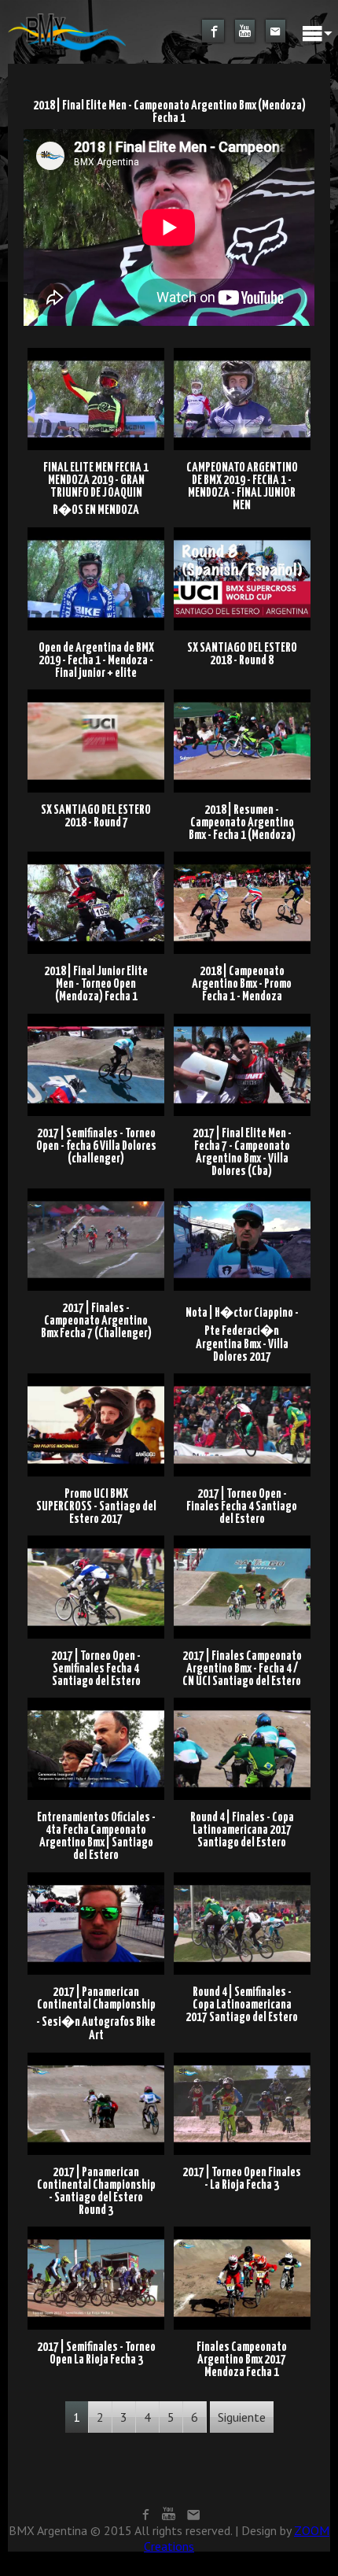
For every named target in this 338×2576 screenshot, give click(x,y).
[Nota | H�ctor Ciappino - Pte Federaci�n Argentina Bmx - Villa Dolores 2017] (242, 1193)
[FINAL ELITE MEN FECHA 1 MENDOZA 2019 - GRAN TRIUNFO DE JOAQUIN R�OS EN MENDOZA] (98, 353)
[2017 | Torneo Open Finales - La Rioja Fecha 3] (242, 2057)
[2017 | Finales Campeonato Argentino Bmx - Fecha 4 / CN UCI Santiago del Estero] (242, 1540)
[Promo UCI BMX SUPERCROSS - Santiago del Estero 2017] (98, 1379)
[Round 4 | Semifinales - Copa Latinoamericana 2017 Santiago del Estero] (242, 1877)
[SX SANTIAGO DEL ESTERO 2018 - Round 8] (242, 533)
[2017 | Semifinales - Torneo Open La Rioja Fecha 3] (98, 2232)
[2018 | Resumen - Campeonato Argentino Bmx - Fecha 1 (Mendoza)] (242, 695)
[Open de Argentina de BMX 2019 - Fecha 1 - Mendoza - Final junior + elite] (98, 533)
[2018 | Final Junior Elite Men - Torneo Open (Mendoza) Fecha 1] (98, 856)
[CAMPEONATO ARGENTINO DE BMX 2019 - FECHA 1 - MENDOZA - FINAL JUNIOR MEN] (242, 353)
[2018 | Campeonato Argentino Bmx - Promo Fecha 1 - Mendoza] (242, 856)
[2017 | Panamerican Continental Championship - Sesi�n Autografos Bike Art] (98, 1877)
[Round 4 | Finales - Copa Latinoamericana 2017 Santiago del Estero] (242, 1702)
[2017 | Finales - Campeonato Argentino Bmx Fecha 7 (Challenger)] (98, 1193)
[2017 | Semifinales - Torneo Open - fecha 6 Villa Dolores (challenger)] (98, 1018)
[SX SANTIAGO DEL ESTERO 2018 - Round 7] (98, 695)
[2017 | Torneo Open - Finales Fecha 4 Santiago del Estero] (242, 1379)
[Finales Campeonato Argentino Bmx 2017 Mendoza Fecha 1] (242, 2232)
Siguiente (242, 2417)
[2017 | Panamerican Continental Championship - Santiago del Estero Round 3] (98, 2057)
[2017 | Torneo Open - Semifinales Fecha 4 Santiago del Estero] (98, 1540)
